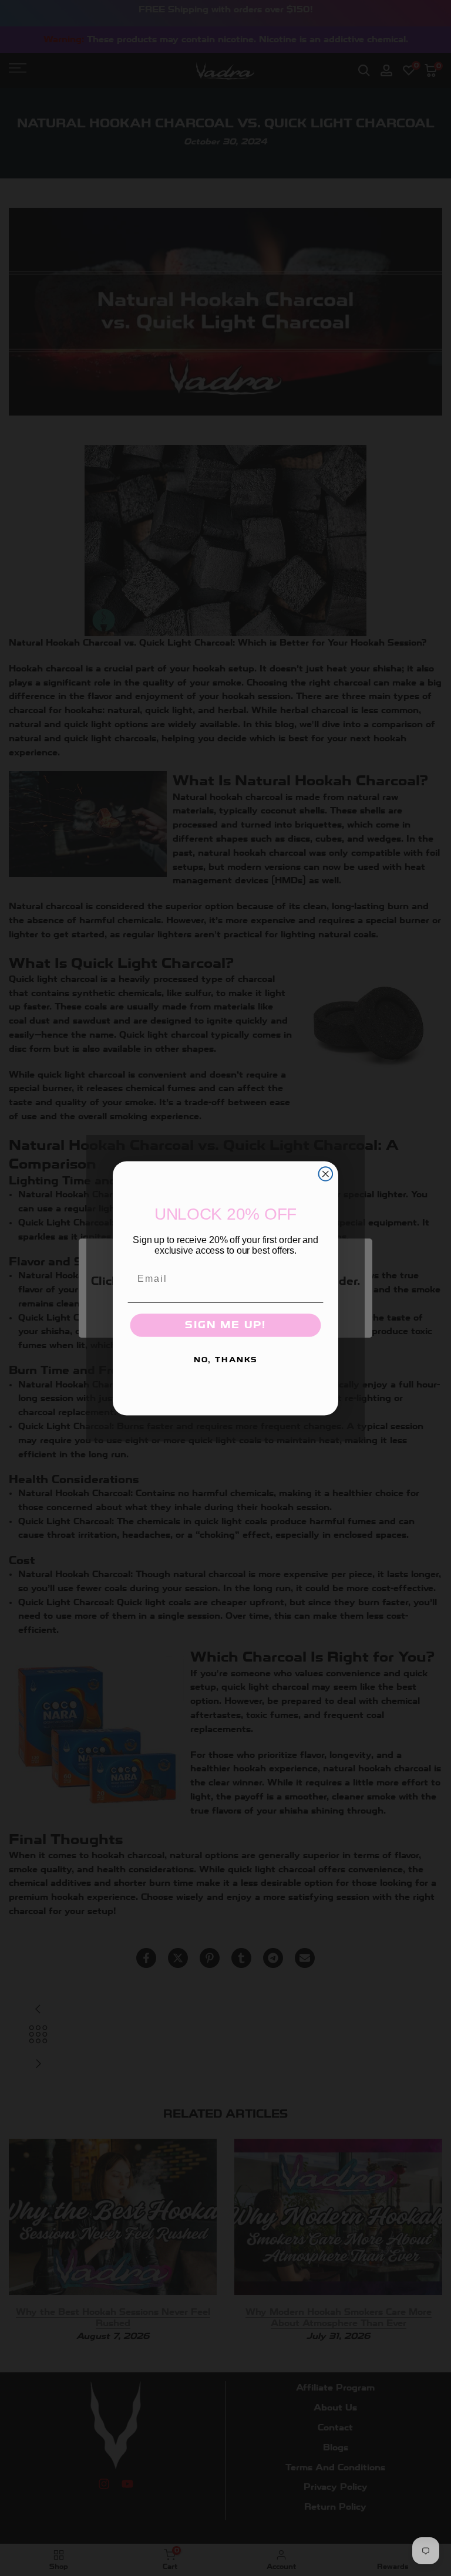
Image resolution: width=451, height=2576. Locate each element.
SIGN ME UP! (225, 1325)
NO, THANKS (225, 1360)
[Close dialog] (326, 1174)
